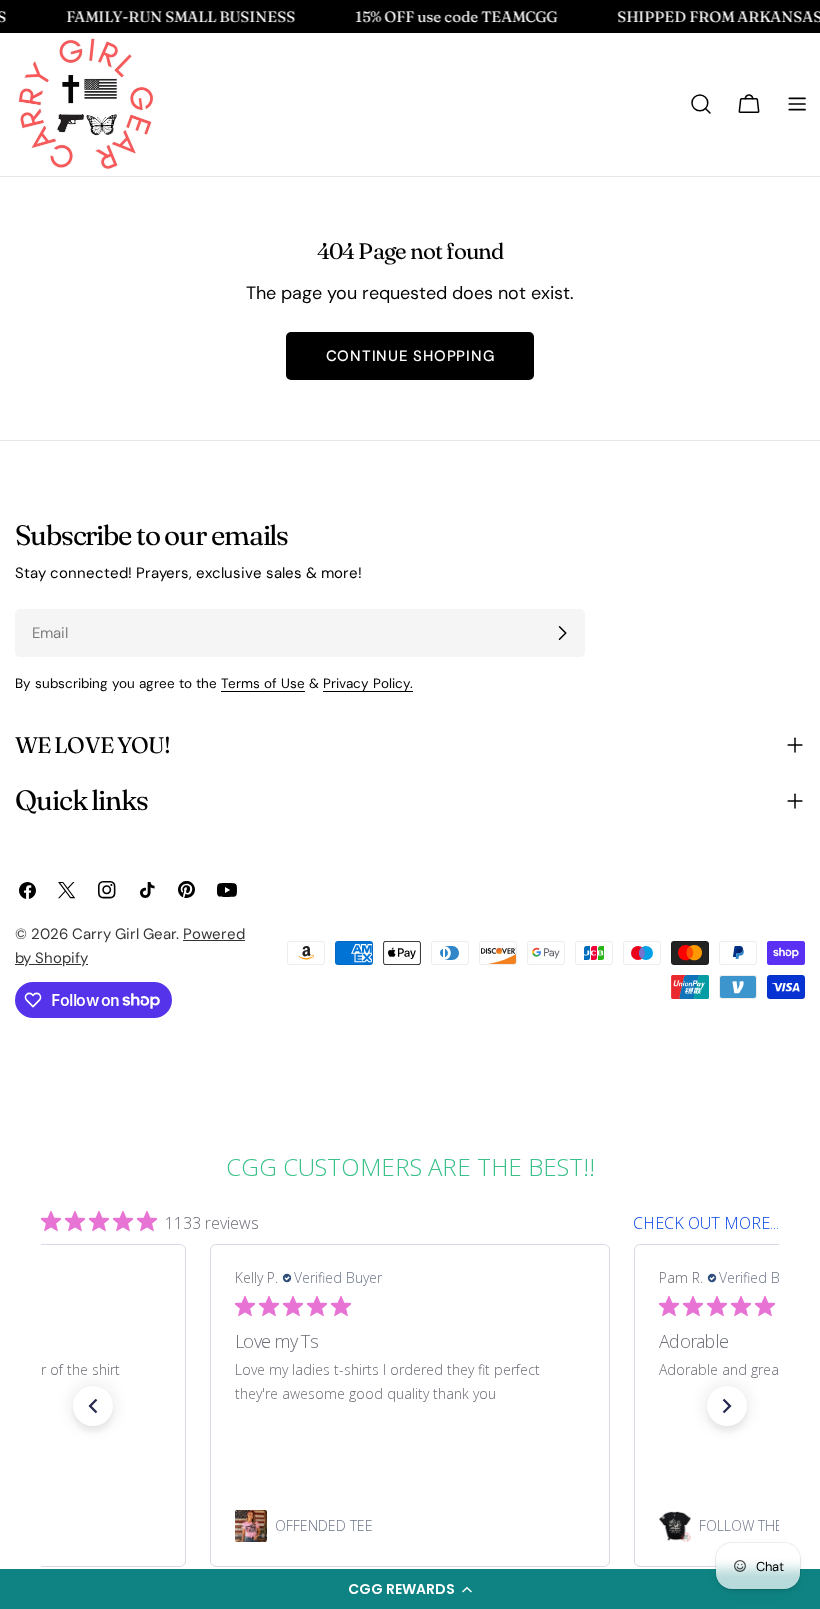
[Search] (701, 104)
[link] (410, 1526)
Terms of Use (263, 683)
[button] (410, 1589)
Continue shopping (410, 356)
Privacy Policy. (368, 683)
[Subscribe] (562, 633)
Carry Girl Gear (124, 934)
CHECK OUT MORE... (706, 1223)
